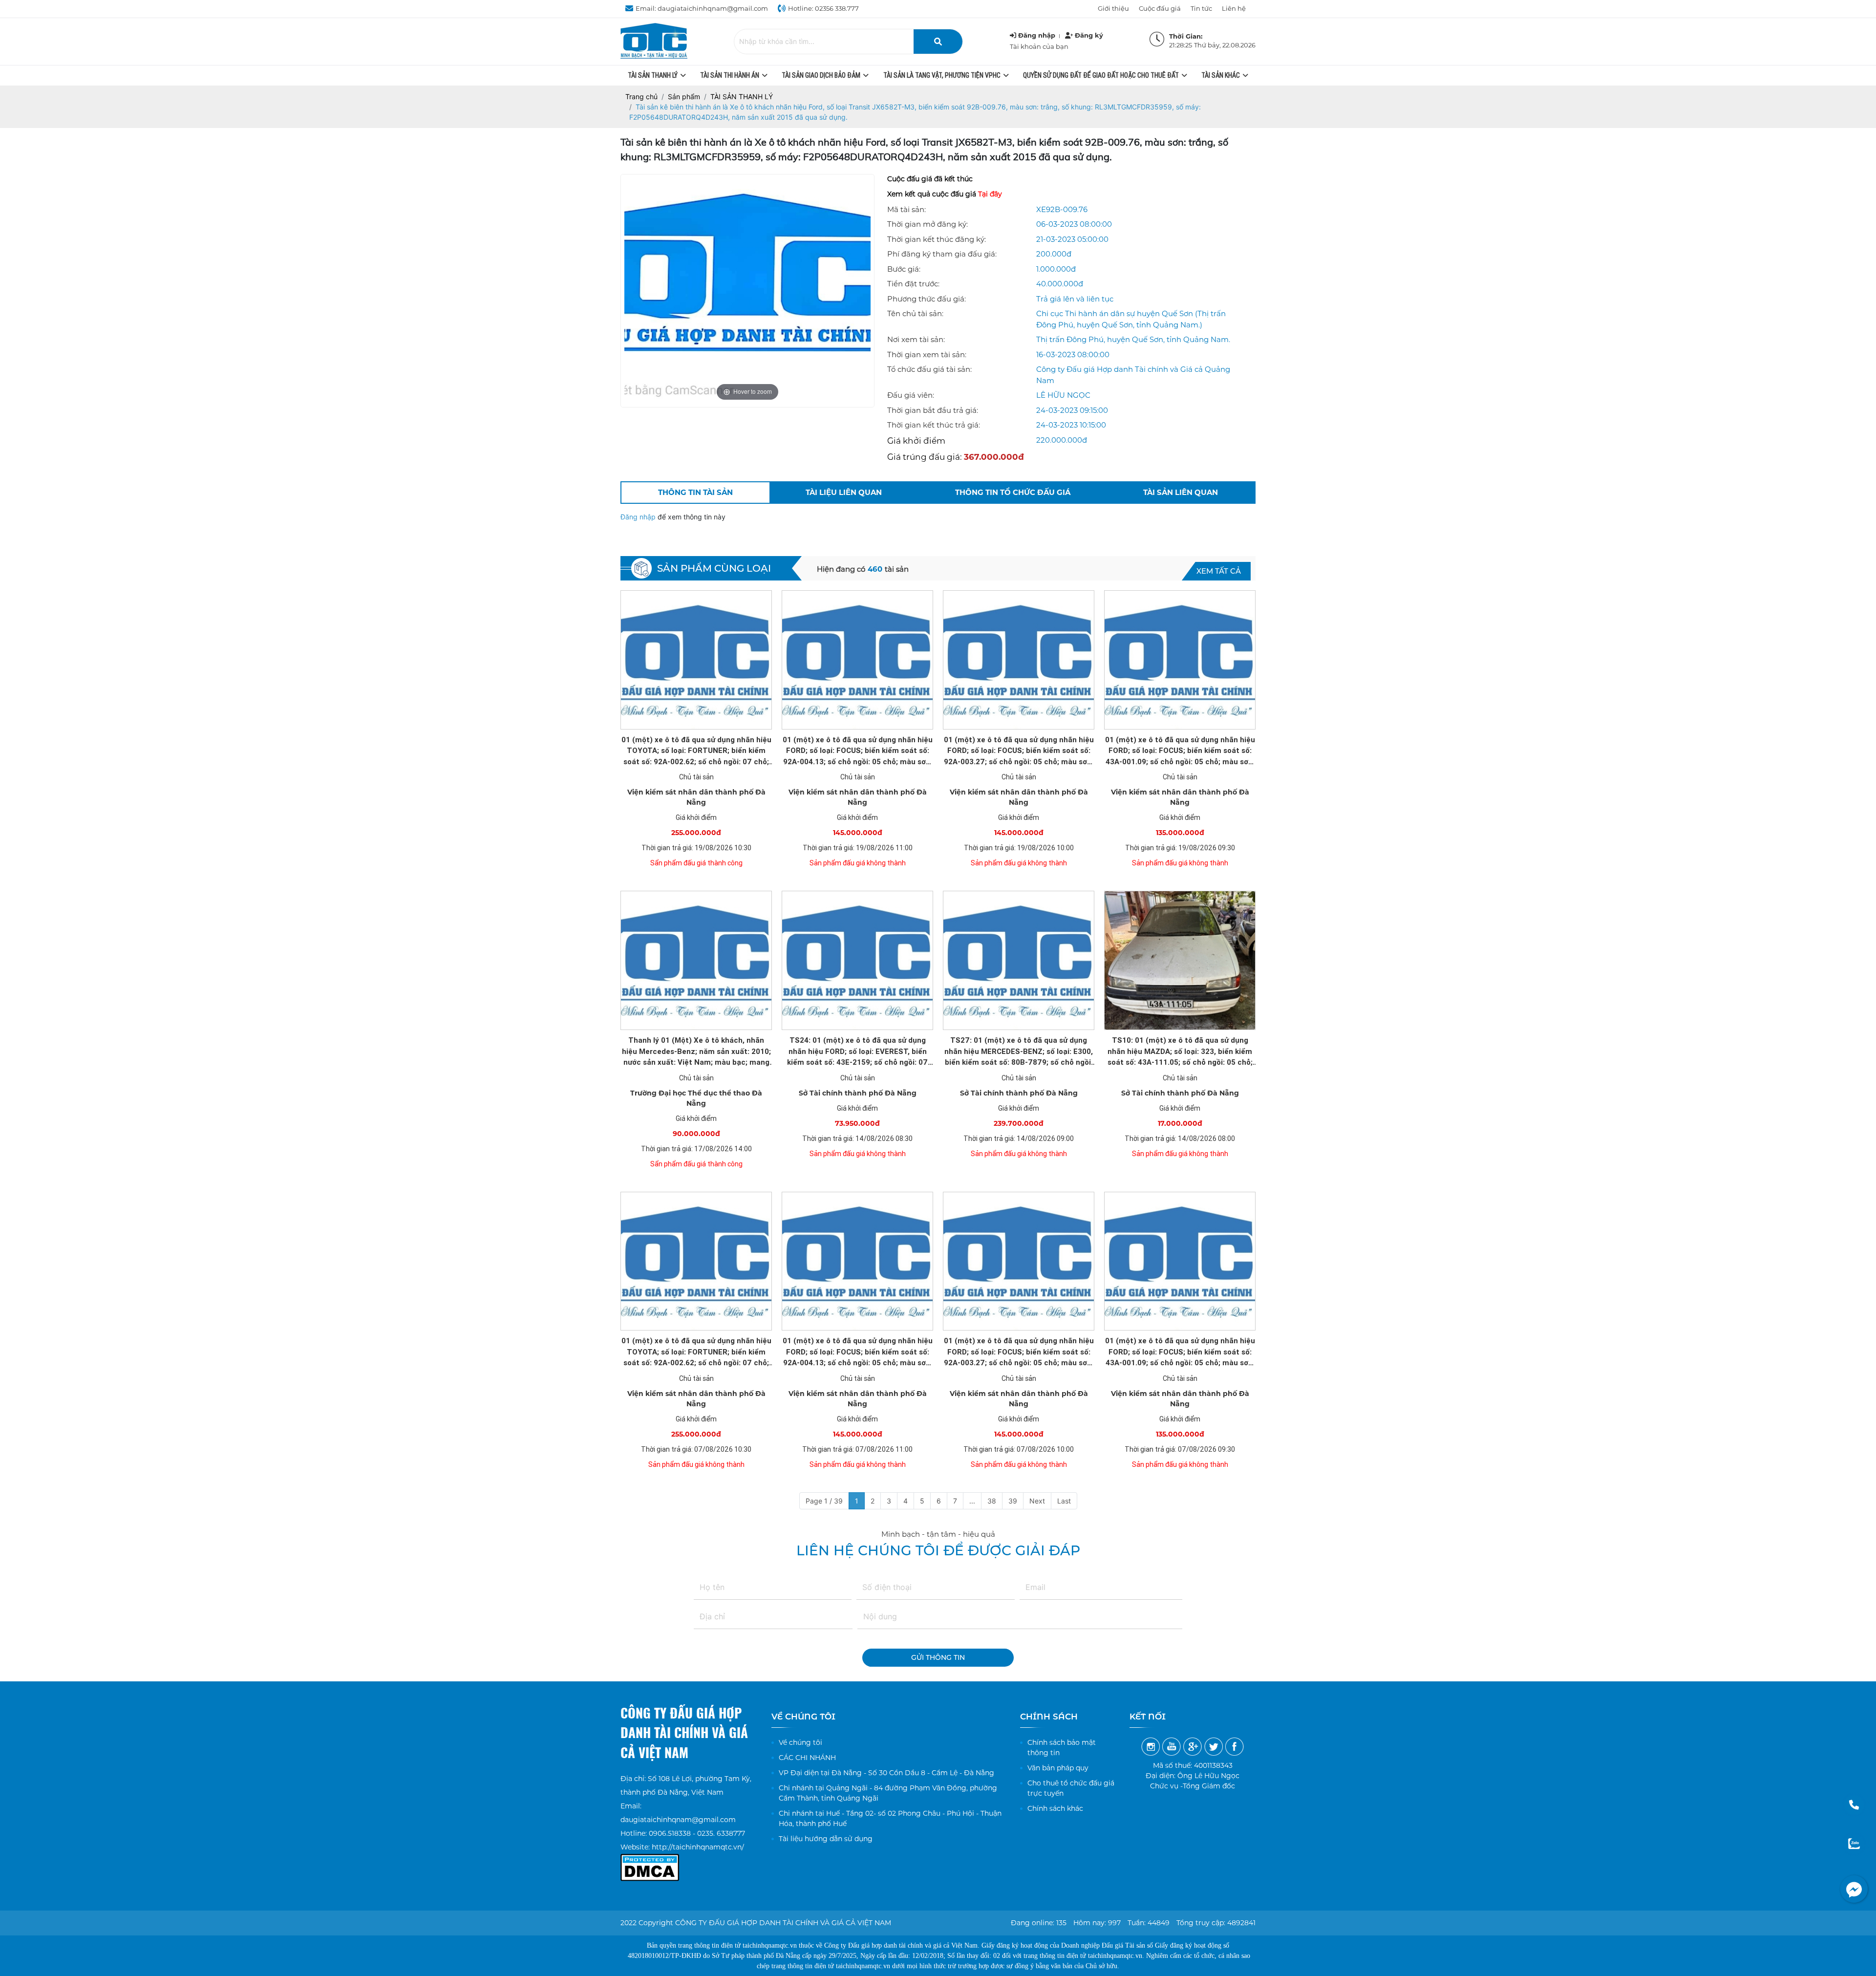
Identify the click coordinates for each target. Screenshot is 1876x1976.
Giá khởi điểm (916, 441)
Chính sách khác (1055, 1808)
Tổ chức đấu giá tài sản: (929, 369)
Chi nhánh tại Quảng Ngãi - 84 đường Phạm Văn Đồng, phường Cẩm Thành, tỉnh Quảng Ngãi (888, 1793)
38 (992, 1501)
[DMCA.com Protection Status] (650, 1861)
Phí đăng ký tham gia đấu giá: (942, 254)
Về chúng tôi (800, 1742)
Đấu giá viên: (911, 395)
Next (1037, 1501)
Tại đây (990, 194)
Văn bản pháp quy (1058, 1768)
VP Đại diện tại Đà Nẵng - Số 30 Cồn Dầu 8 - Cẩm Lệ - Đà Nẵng (886, 1773)
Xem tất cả (1219, 571)
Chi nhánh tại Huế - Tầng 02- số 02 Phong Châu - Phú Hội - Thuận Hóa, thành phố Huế (890, 1818)
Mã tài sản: (906, 209)
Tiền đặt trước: (913, 284)
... (972, 1501)
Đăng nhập (639, 517)
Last (1064, 1501)
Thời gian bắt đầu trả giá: (933, 410)
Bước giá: (904, 269)
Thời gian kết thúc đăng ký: (937, 239)
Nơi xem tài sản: (916, 339)
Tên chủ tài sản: (915, 313)
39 (1013, 1501)
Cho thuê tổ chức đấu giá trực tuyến (1071, 1788)
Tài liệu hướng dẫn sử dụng (826, 1839)
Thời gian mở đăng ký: (927, 224)
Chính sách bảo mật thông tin (1062, 1748)
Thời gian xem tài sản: (927, 354)
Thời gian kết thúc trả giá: (934, 425)
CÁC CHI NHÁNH (807, 1758)
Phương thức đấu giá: (927, 299)
